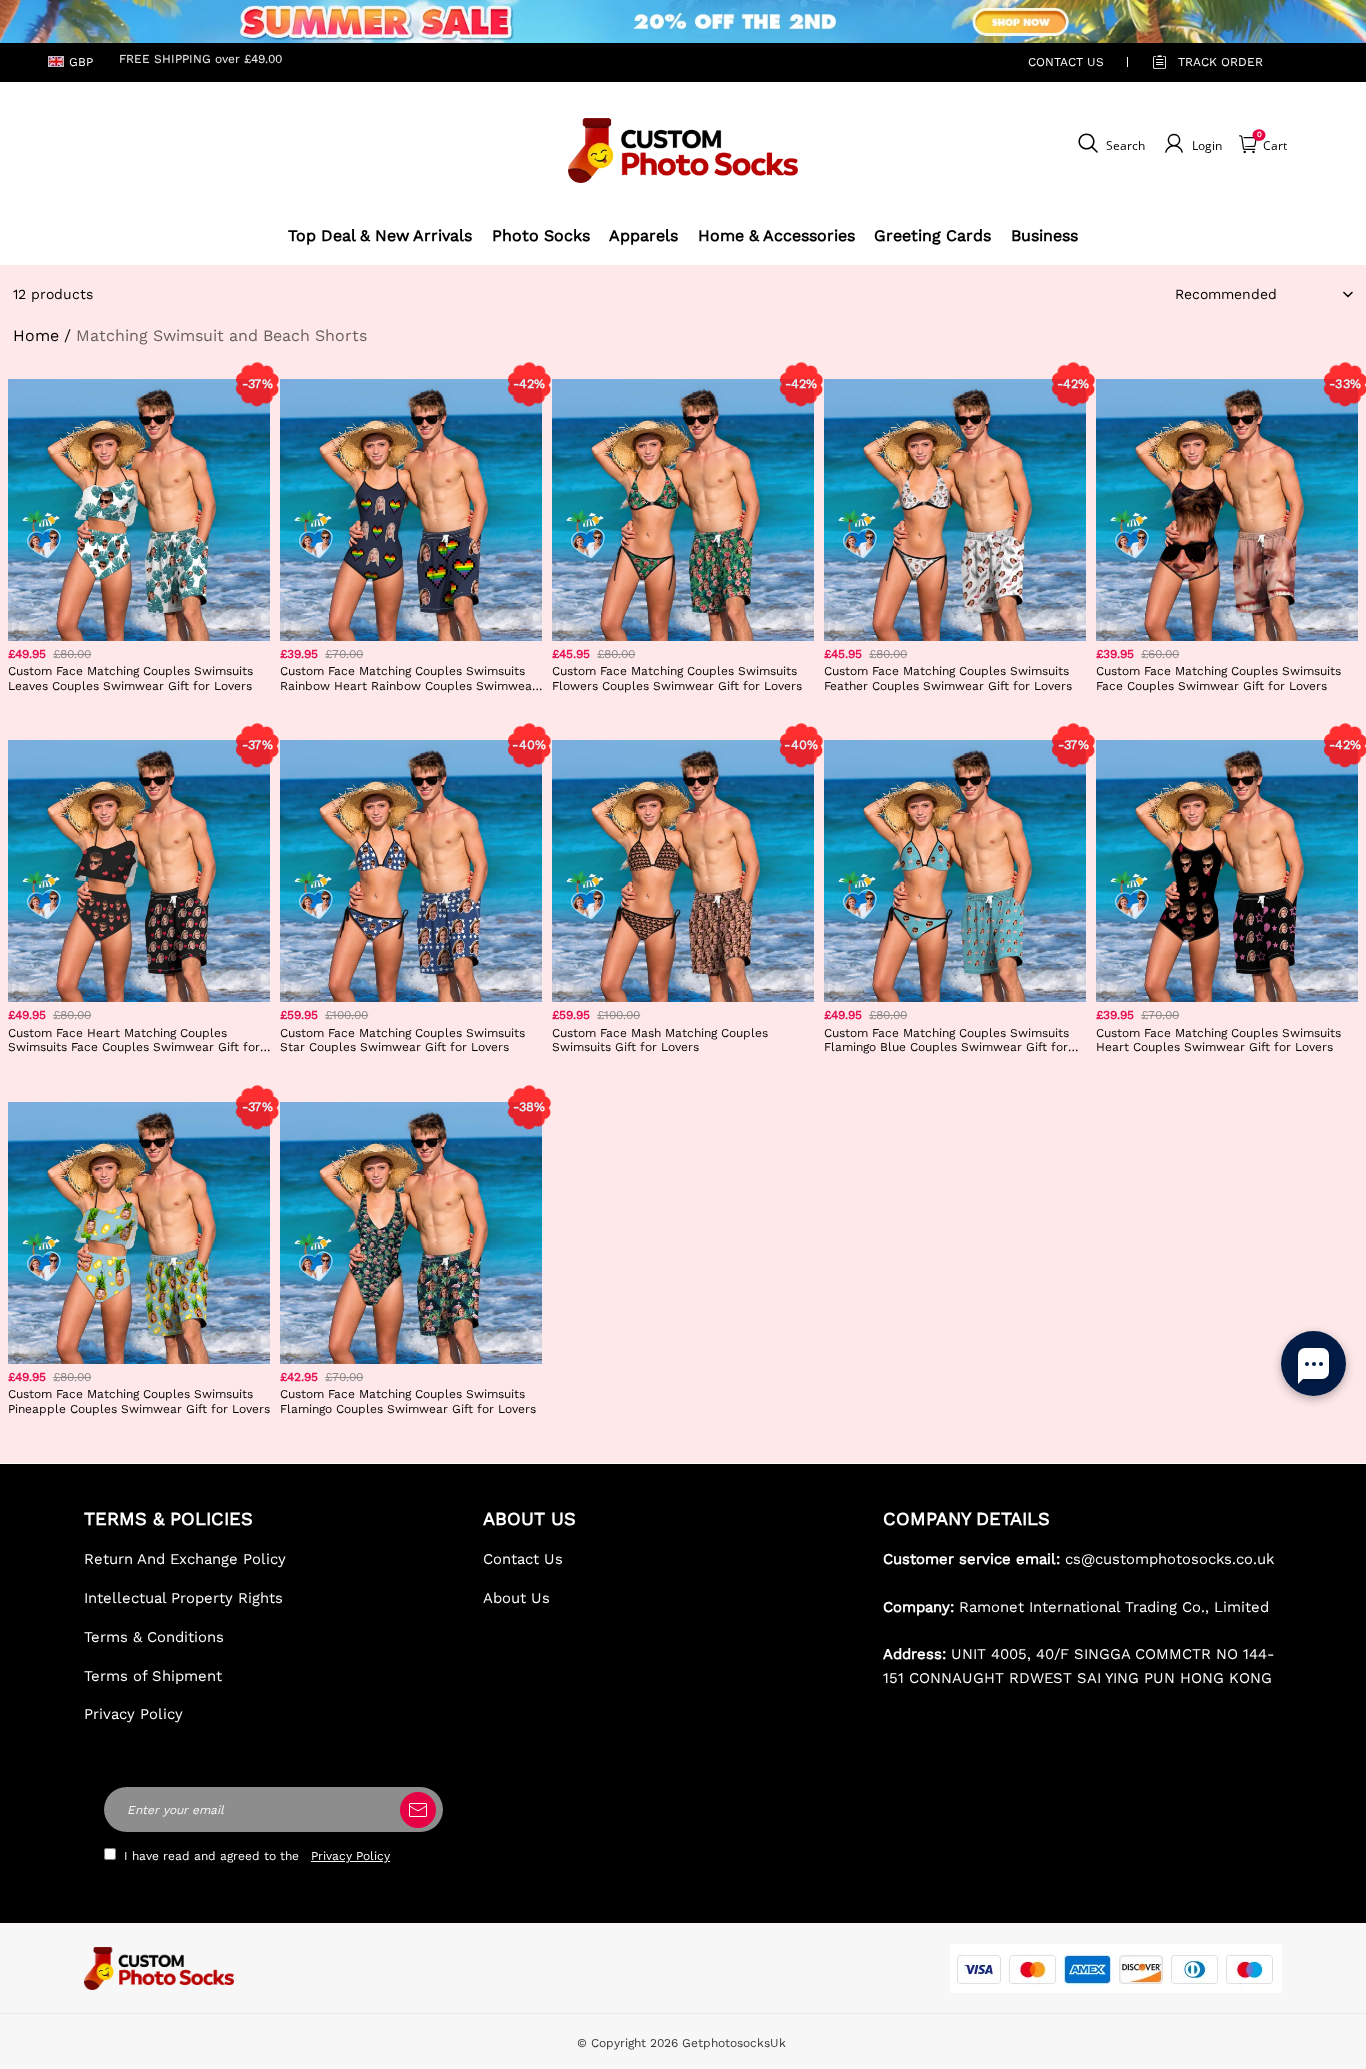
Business (1044, 235)
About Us (516, 1598)
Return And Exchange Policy (185, 1559)
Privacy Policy (133, 1714)
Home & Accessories (776, 235)
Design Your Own (139, 715)
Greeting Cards (932, 235)
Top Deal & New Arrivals (380, 235)
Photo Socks (541, 235)
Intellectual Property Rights (183, 1598)
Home (36, 335)
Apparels (643, 235)
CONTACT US (1066, 62)
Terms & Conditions (154, 1637)
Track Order (1220, 62)
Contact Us (523, 1559)
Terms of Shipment (153, 1676)
